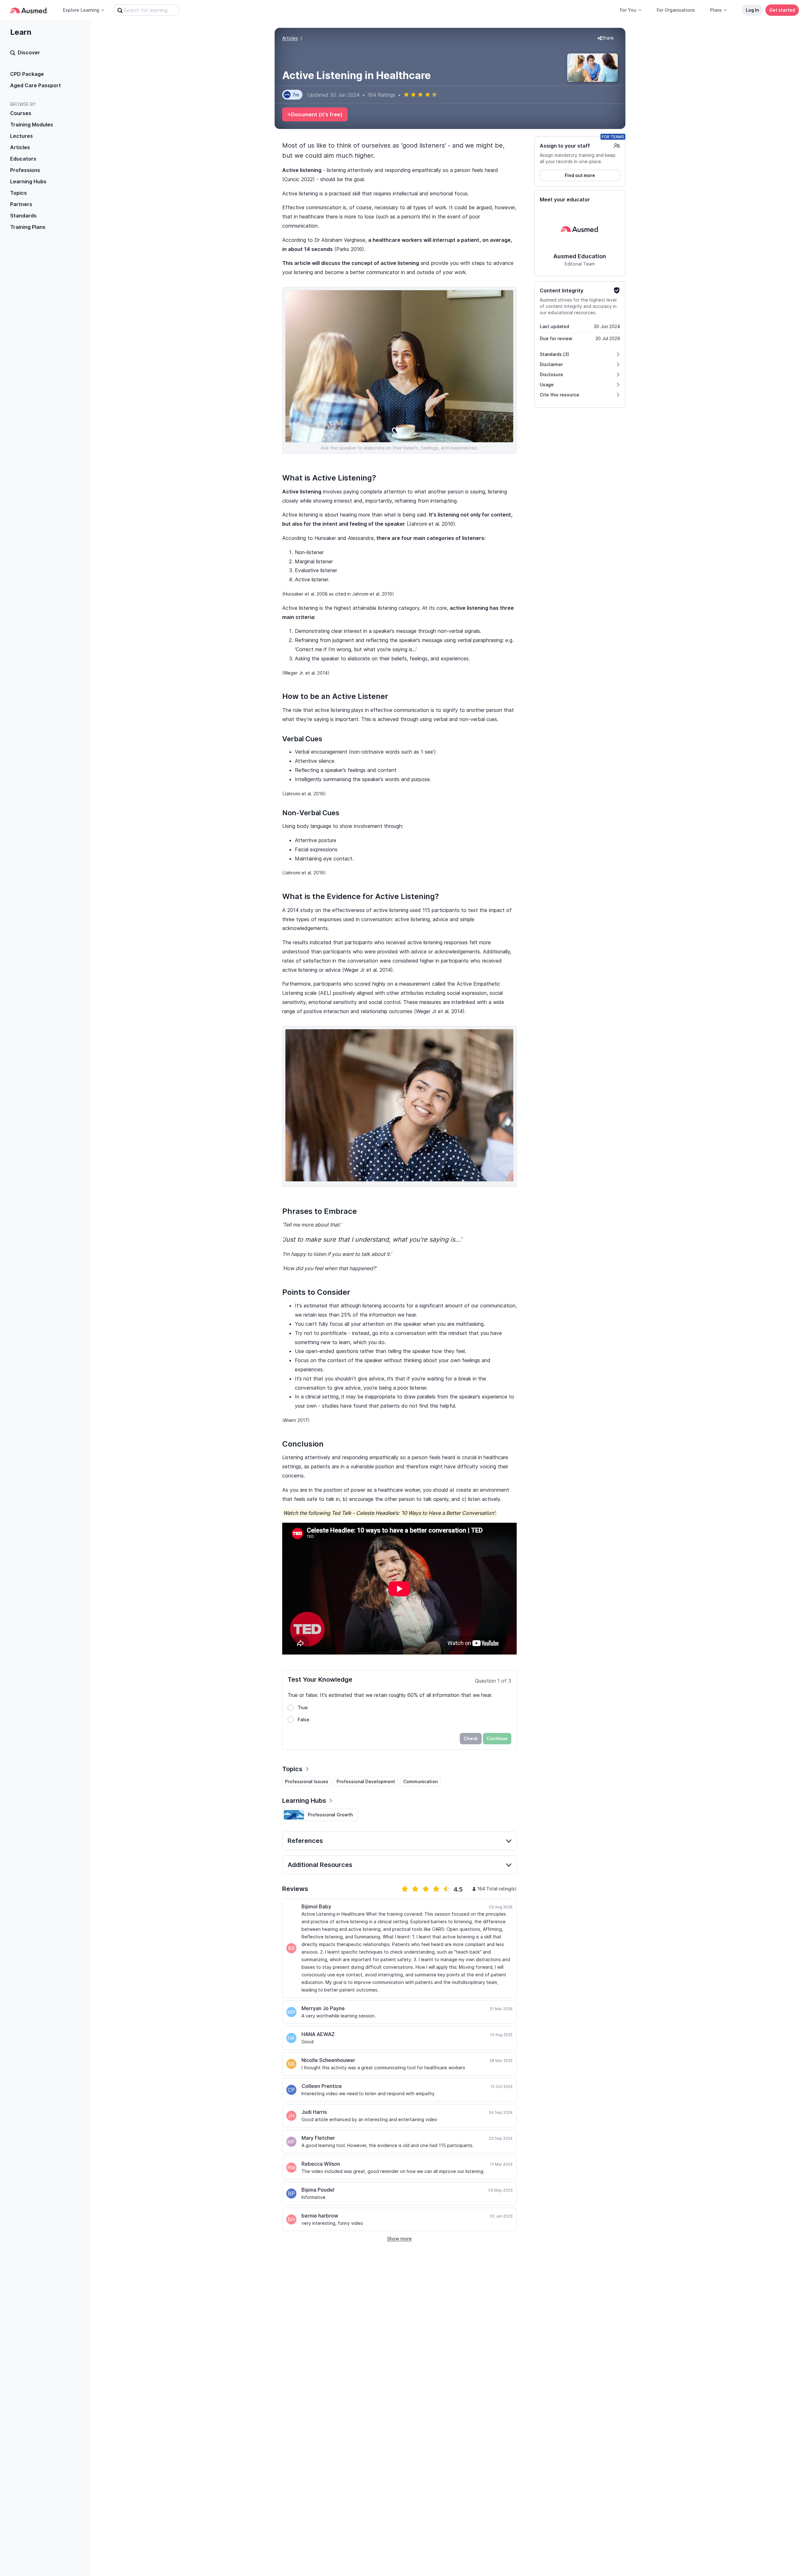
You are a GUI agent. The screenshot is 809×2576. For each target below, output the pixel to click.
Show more (399, 2239)
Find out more (580, 175)
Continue (497, 1738)
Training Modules (32, 125)
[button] (606, 38)
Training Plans (28, 227)
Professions (25, 170)
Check (471, 1738)
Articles (20, 147)
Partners (21, 204)
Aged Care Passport (36, 85)
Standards (23, 216)
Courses (21, 113)
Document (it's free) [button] (317, 114)
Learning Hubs (28, 181)
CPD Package (27, 74)
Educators (23, 159)
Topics (18, 193)
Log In (752, 10)
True (303, 1707)
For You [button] (628, 10)
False (304, 1719)
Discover (29, 52)
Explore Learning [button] (81, 10)
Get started (782, 10)
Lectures (21, 136)
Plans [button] (716, 10)
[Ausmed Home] (29, 10)
